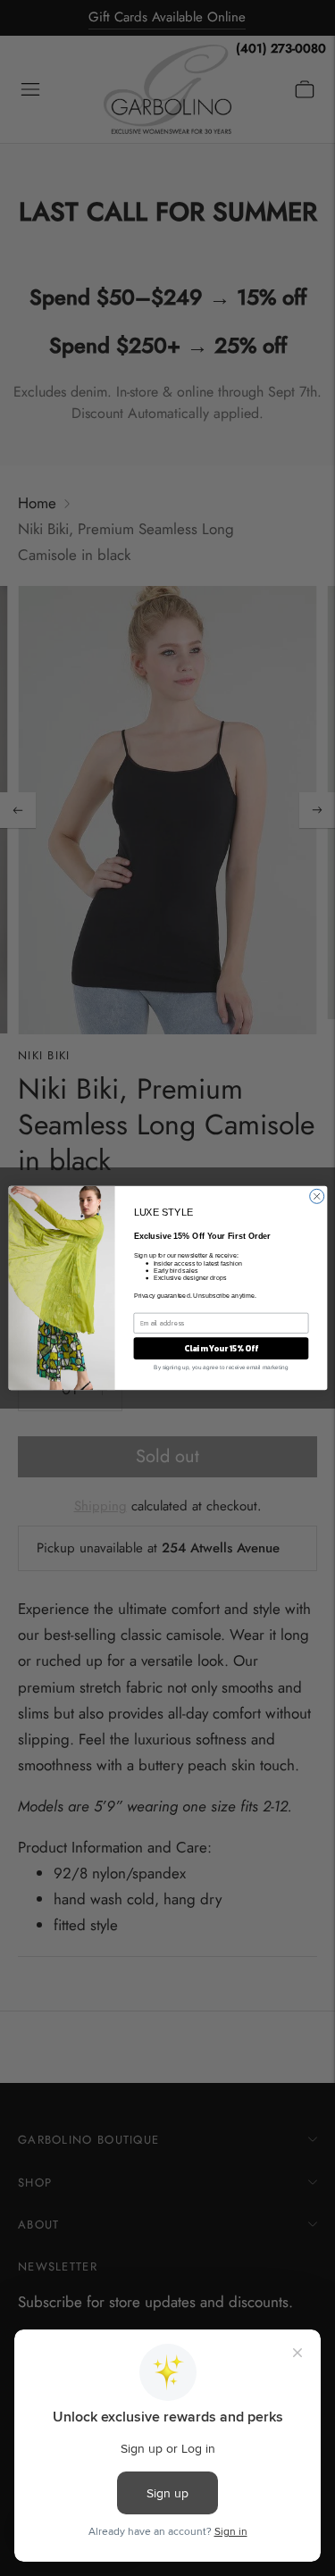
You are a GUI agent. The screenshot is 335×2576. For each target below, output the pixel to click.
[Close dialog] (316, 1196)
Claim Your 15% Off (220, 1349)
